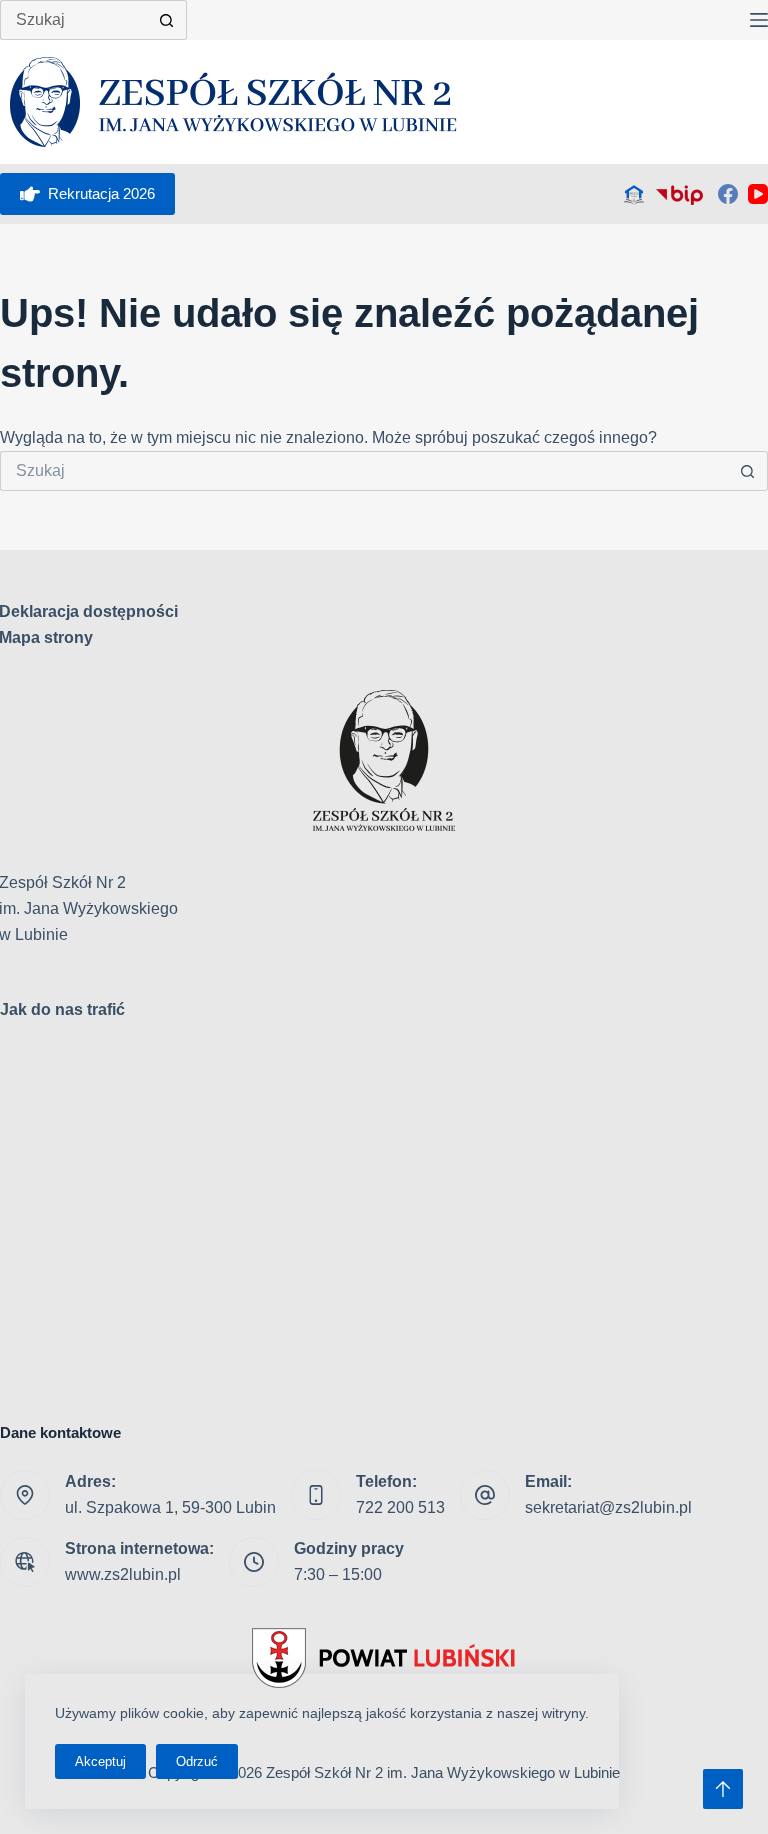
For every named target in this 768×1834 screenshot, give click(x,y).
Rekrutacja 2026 (101, 193)
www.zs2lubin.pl (123, 1574)
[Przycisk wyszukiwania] (167, 20)
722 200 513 (400, 1507)
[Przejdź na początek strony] (723, 1789)
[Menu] (759, 20)
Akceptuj (100, 1761)
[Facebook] (728, 194)
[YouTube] (758, 194)
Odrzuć (197, 1761)
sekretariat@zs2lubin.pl (608, 1507)
